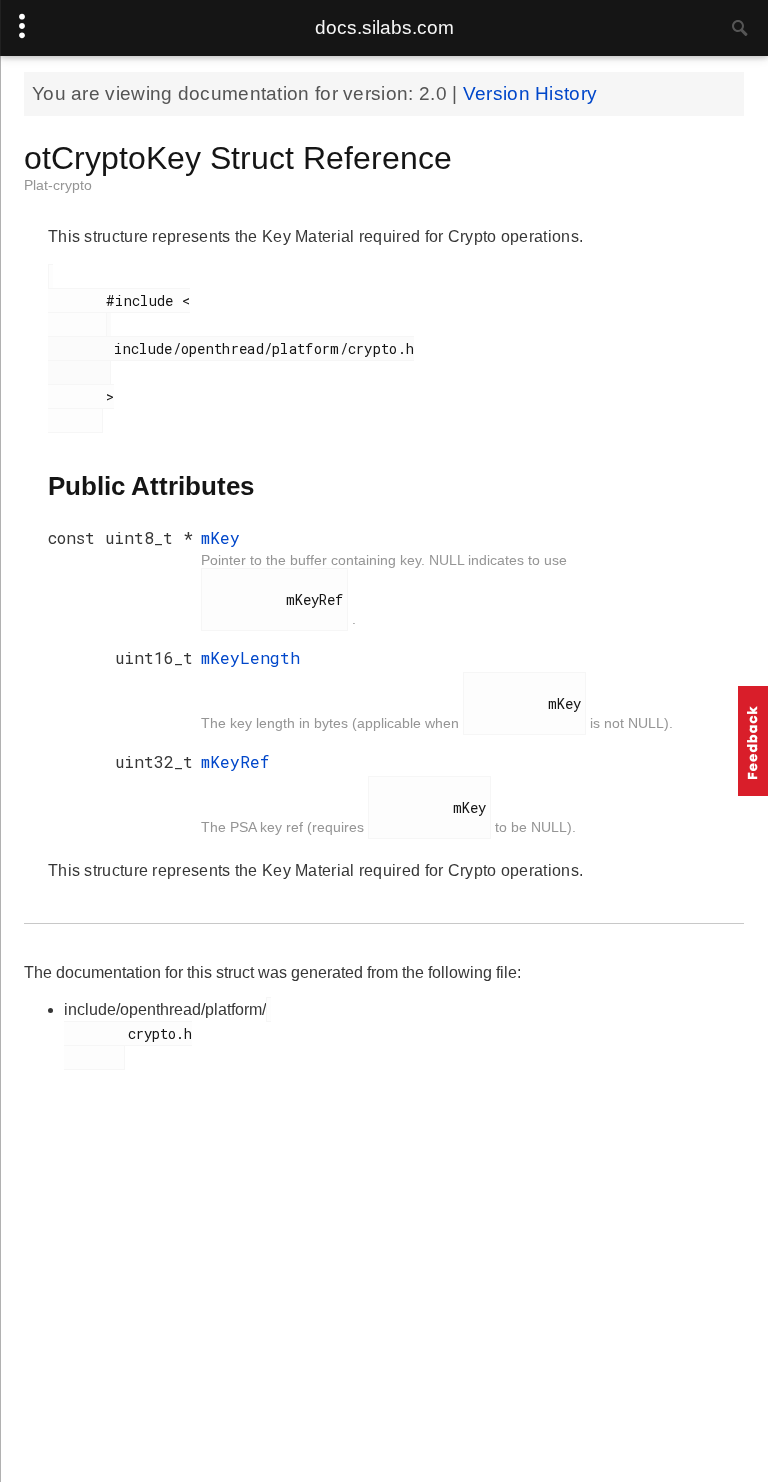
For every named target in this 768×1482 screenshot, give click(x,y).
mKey (220, 537)
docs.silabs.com (384, 27)
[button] (753, 741)
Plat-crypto (58, 185)
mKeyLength (250, 657)
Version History (530, 93)
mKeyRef (235, 761)
